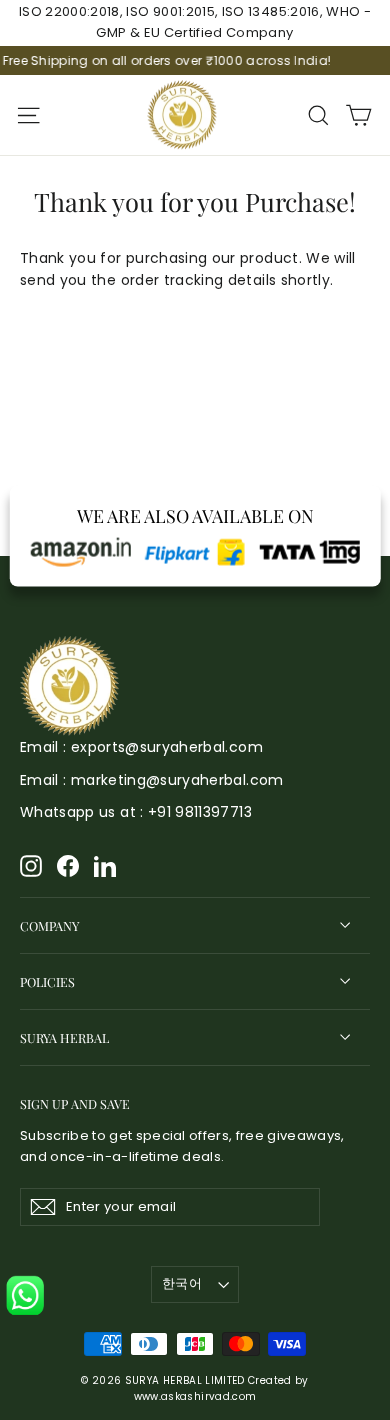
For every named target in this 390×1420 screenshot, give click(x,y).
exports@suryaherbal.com (167, 747)
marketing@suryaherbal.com (177, 780)
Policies (47, 981)
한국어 (182, 1283)
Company (49, 925)
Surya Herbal (64, 1037)
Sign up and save (75, 1103)
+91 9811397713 (200, 812)
